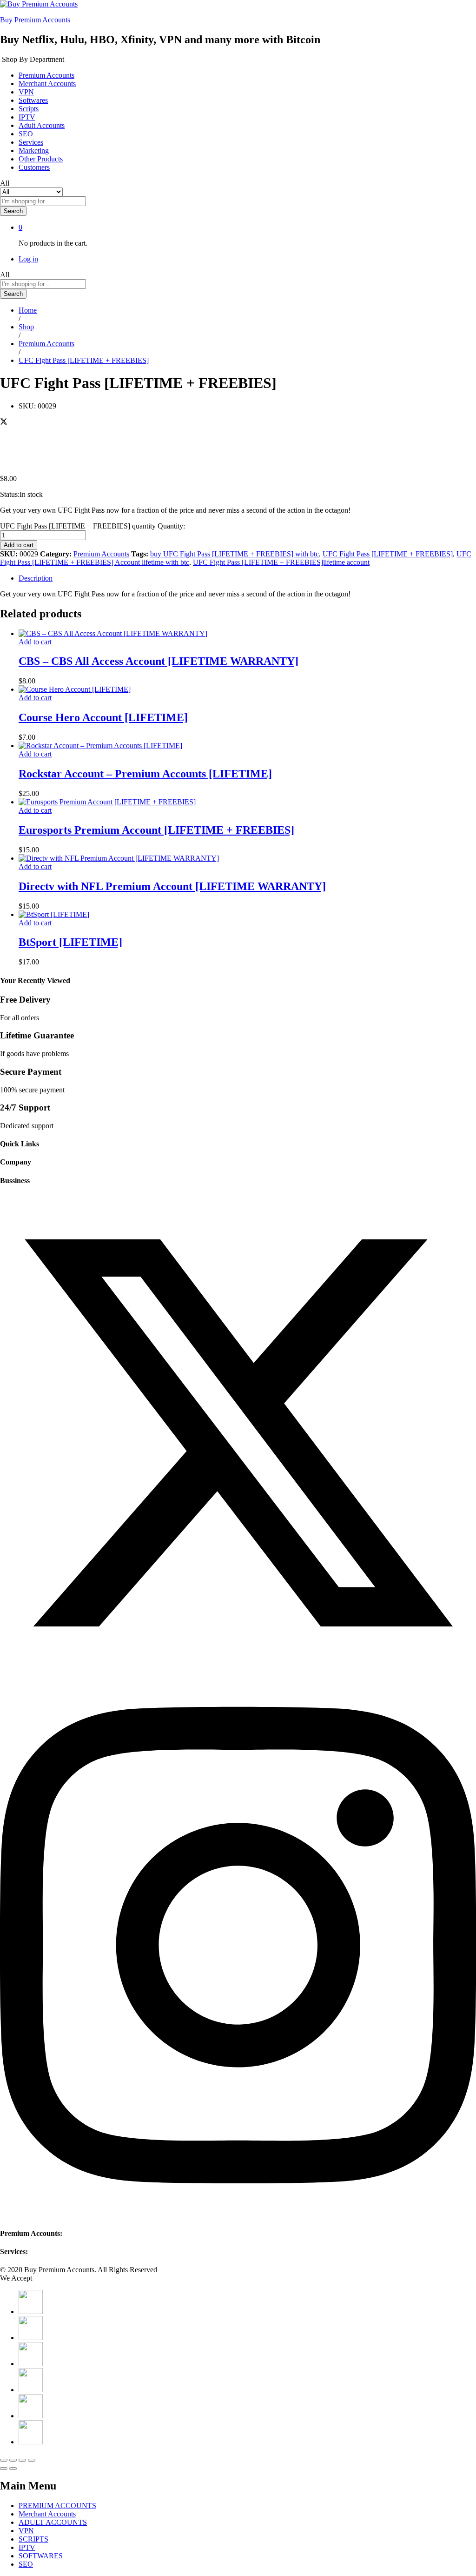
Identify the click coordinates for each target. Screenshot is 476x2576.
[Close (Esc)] (4, 2460)
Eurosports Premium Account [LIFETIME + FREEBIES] (156, 830)
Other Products (41, 159)
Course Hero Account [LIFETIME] (103, 717)
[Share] (13, 2460)
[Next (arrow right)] (13, 2469)
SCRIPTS (33, 2539)
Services (31, 142)
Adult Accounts (42, 125)
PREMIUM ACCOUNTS (57, 2506)
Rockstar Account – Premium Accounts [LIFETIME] (145, 774)
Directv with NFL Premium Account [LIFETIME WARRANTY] (172, 886)
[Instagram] (238, 2215)
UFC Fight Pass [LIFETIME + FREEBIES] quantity (78, 526)
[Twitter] (238, 1669)
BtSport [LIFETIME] (70, 942)
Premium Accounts (46, 75)
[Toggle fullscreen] (22, 2460)
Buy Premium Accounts (35, 20)
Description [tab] (36, 578)
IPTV (27, 117)
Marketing (34, 151)
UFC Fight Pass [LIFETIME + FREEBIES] (388, 554)
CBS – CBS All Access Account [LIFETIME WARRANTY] (159, 661)
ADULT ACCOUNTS (53, 2522)
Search (13, 211)
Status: (10, 494)
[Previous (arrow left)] (4, 2469)
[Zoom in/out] (32, 2460)
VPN (26, 92)
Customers (34, 167)
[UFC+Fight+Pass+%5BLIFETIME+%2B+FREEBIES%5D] (4, 423)
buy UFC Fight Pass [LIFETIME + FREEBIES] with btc (235, 554)
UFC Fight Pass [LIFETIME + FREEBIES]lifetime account (281, 562)
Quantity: (171, 526)
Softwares (33, 100)
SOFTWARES (41, 2556)
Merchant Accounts (47, 84)
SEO (26, 134)
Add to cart (19, 545)
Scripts (29, 109)
